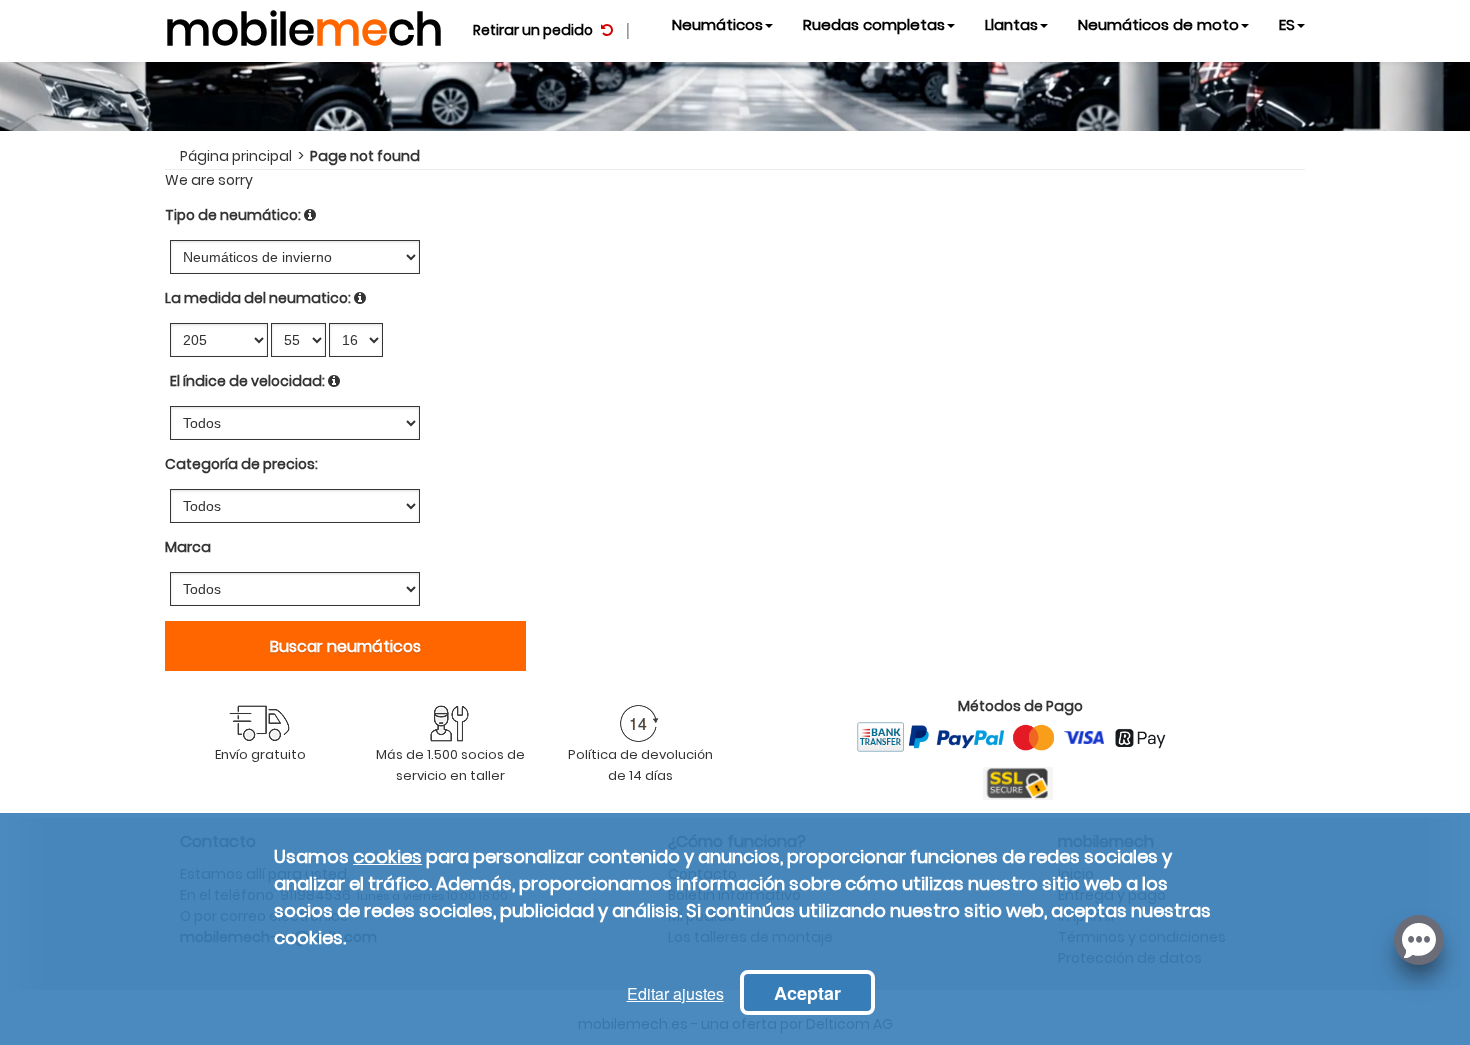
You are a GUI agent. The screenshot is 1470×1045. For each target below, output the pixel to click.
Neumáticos (717, 24)
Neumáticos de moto (1158, 24)
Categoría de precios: (241, 464)
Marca (188, 547)
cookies (387, 856)
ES (1287, 24)
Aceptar (807, 993)
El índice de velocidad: (247, 381)
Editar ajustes (675, 993)
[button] (1419, 938)
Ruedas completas (874, 24)
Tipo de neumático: (233, 215)
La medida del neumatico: (258, 298)
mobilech (304, 25)
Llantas (1011, 24)
